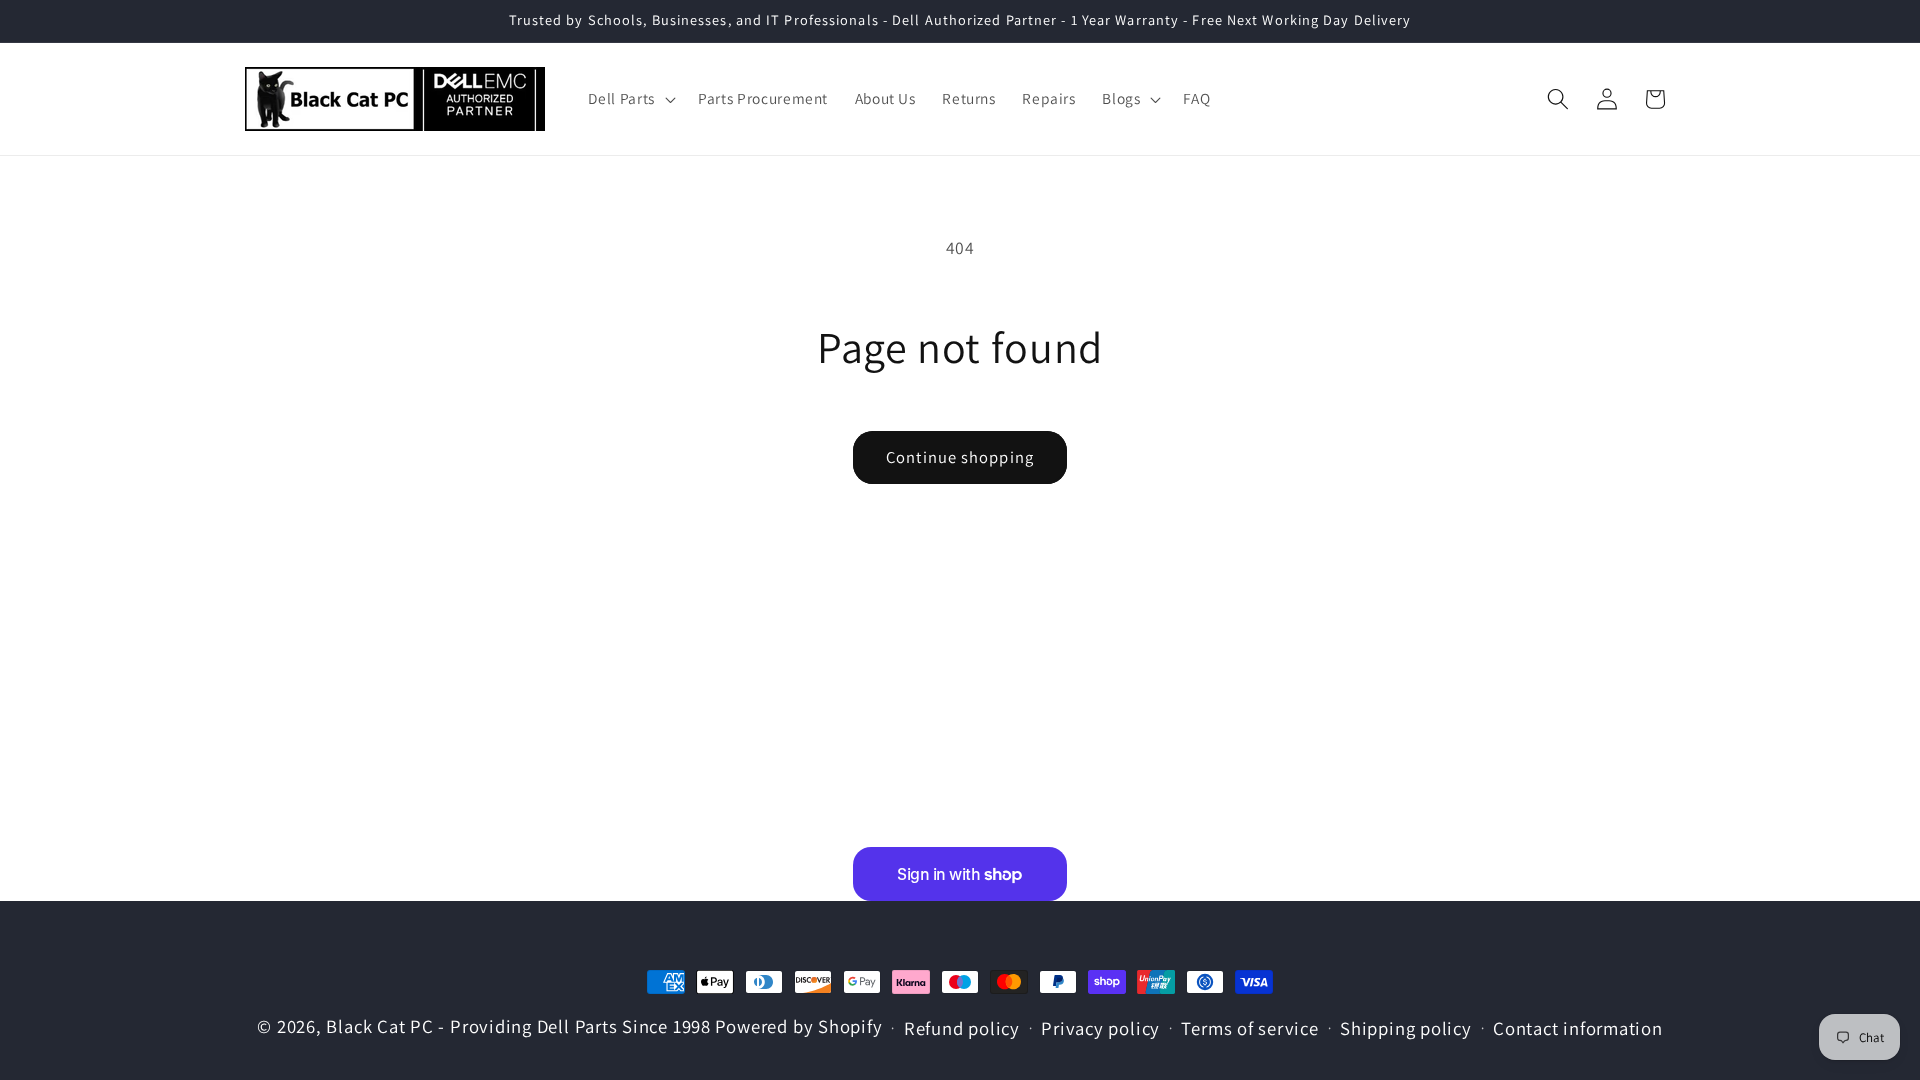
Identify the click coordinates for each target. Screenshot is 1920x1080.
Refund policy (962, 1028)
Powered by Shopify (799, 1026)
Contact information (1578, 1028)
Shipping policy (1406, 1028)
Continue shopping (960, 457)
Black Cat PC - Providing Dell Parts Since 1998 (518, 1026)
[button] (629, 99)
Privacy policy (1100, 1028)
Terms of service (1249, 1028)
